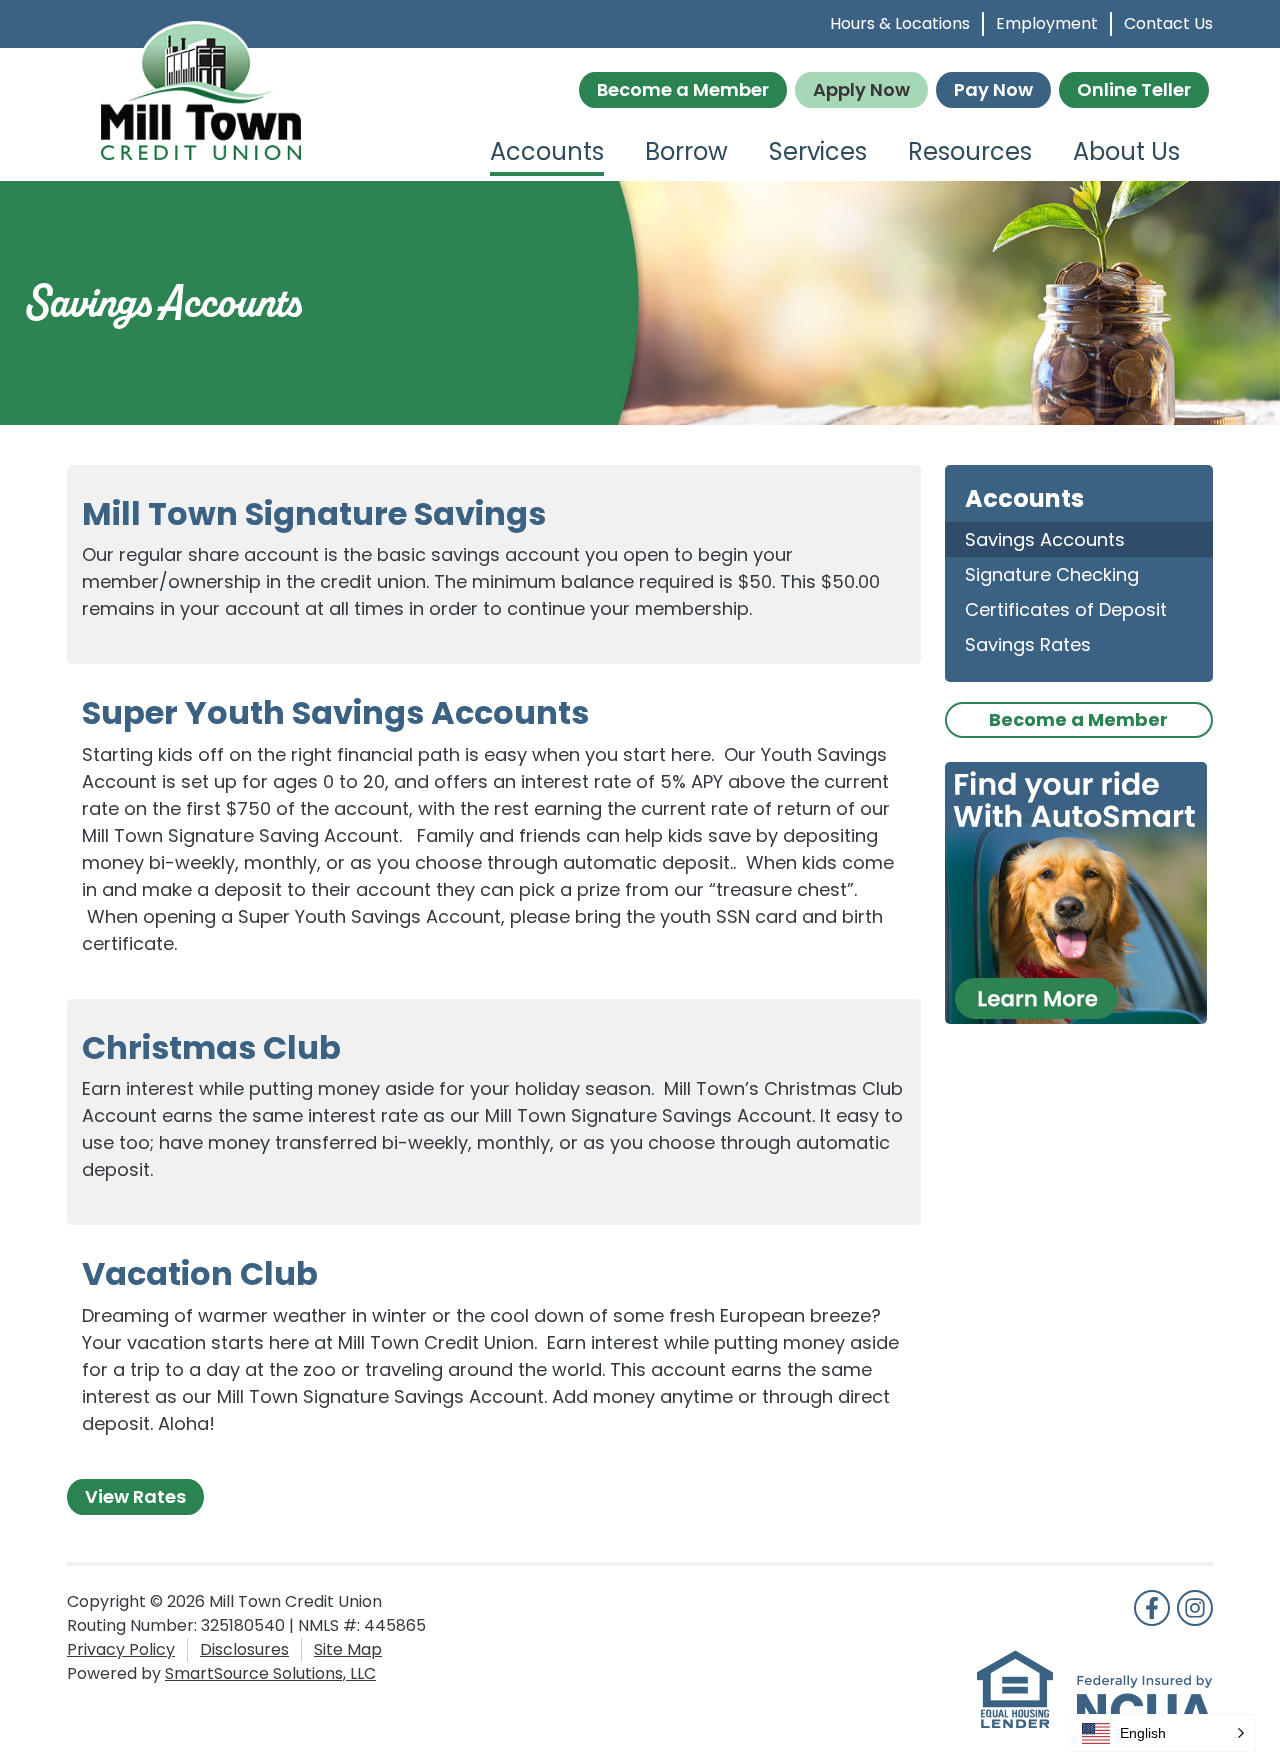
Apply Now (861, 89)
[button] (1161, 1733)
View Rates (135, 1496)
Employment (1047, 23)
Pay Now (993, 89)
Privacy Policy (121, 1649)
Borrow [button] (686, 151)
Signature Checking (1052, 574)
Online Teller (1134, 89)
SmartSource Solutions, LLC (270, 1673)
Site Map (348, 1649)
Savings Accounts (1045, 539)
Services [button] (818, 151)
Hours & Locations (900, 23)
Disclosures (244, 1649)
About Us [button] (1126, 151)
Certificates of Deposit (1066, 609)
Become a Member (683, 89)
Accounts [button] (547, 151)
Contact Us (1168, 23)
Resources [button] (970, 151)
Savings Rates (1028, 644)
